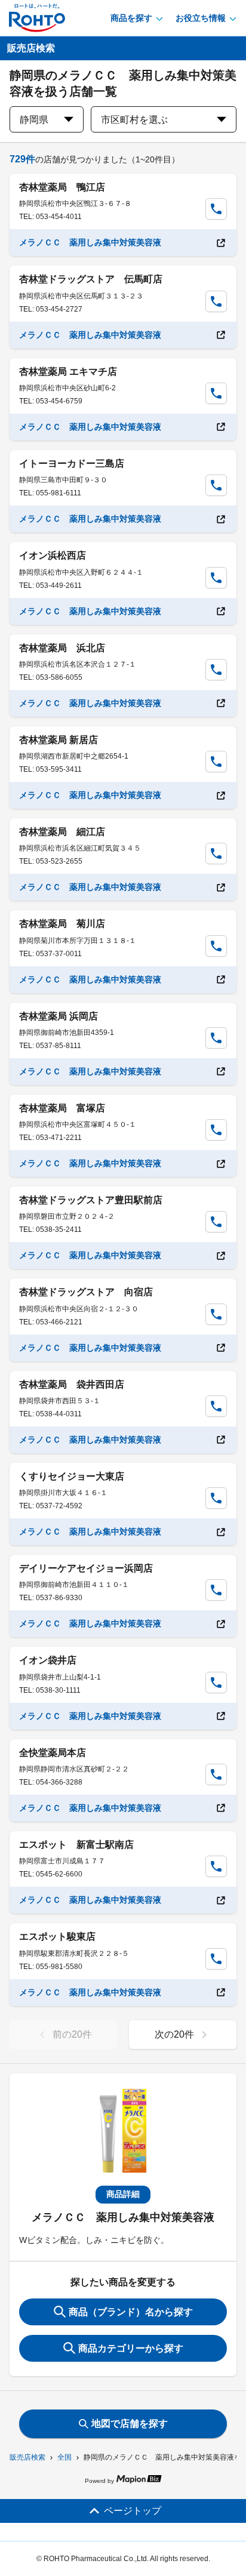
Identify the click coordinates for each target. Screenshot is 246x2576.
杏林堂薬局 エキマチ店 (68, 372)
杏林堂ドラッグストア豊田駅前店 (91, 1200)
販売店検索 (27, 2457)
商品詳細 (123, 2194)
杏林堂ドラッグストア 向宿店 (86, 1292)
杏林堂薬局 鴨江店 (62, 187)
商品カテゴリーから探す (131, 2348)
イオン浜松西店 (53, 555)
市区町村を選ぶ (134, 120)
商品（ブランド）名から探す (131, 2312)
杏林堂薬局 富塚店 (62, 1108)
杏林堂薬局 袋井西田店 (72, 1384)
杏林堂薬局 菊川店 (62, 924)
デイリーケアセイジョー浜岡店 (86, 1568)
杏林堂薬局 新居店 (59, 740)
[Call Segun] (216, 209)
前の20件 (72, 2034)
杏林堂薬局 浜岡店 (59, 1016)
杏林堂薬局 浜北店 (62, 648)
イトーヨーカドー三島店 (72, 463)
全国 (64, 2457)
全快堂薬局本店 (53, 1753)
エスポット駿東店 (57, 1936)
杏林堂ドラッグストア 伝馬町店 (91, 279)
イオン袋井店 (48, 1660)
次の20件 (174, 2034)
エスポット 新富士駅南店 (76, 1845)
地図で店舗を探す (130, 2424)
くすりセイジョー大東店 (72, 1476)
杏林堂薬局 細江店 (62, 832)
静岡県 (34, 120)
